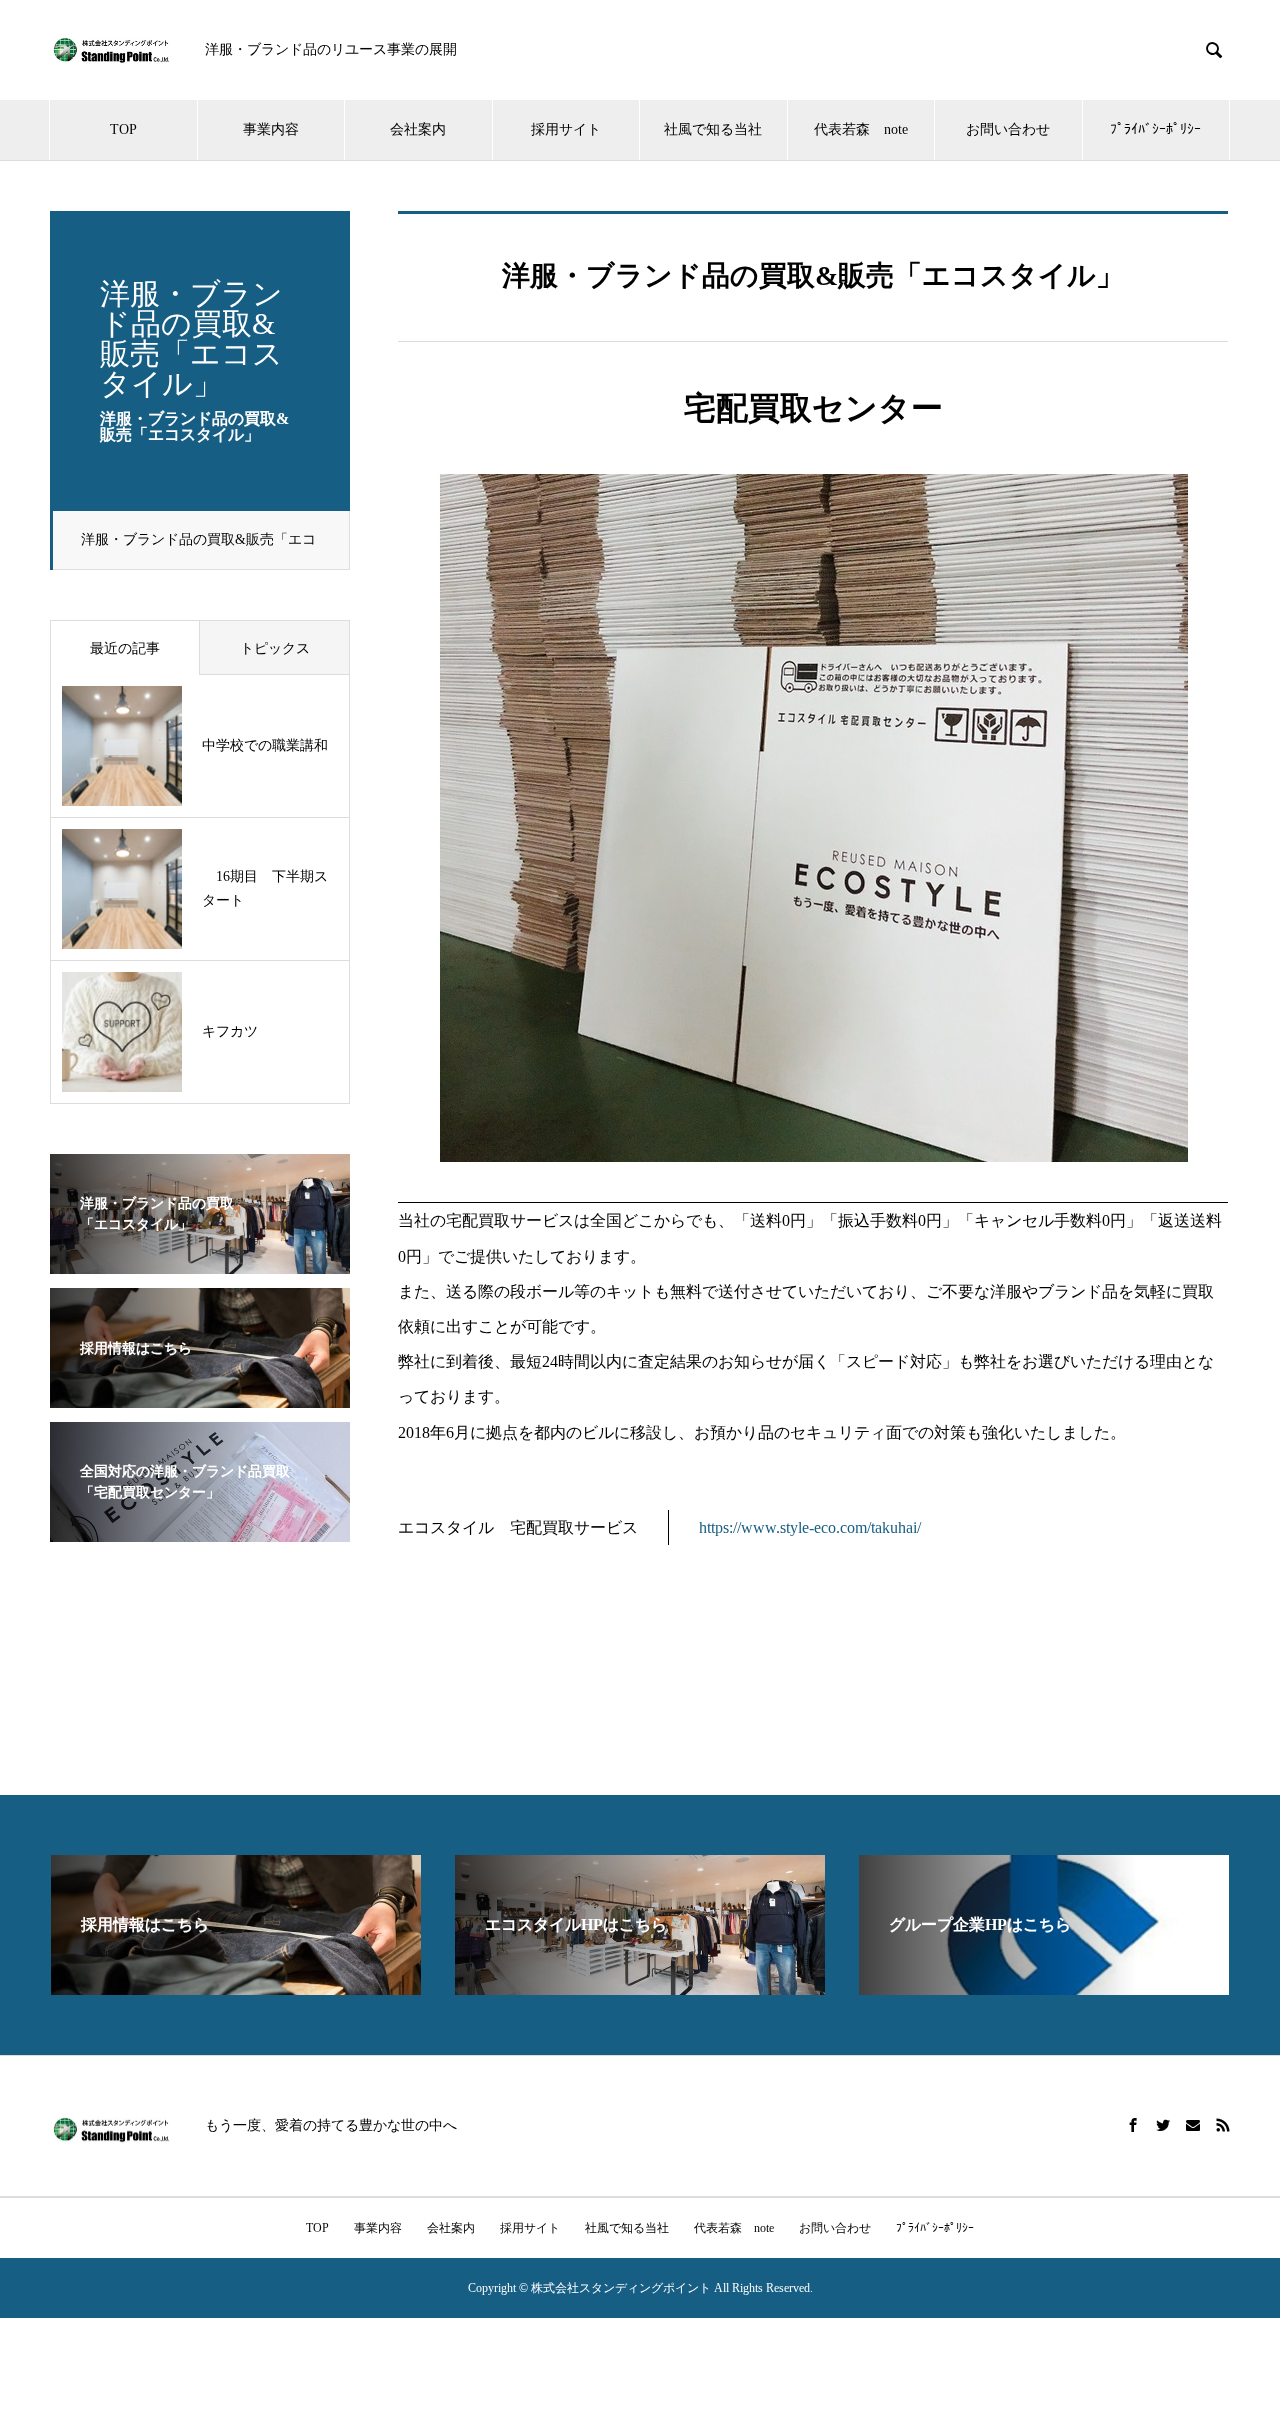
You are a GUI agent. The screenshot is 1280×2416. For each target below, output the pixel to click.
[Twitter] (1163, 2125)
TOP (123, 129)
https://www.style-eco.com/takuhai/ (810, 1527)
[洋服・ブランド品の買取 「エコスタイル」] (200, 1261)
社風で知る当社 (713, 129)
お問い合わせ (1008, 129)
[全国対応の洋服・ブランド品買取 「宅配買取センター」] (200, 1529)
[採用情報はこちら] (200, 1395)
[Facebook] (1133, 2125)
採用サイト (566, 129)
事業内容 (271, 129)
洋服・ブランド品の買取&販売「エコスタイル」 (198, 551)
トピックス (275, 648)
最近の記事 (125, 648)
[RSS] (1223, 2125)
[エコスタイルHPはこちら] (640, 1986)
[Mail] (1193, 2125)
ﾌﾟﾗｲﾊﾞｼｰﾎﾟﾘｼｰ (1155, 129)
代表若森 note (861, 129)
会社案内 (418, 129)
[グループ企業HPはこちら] (1044, 1986)
